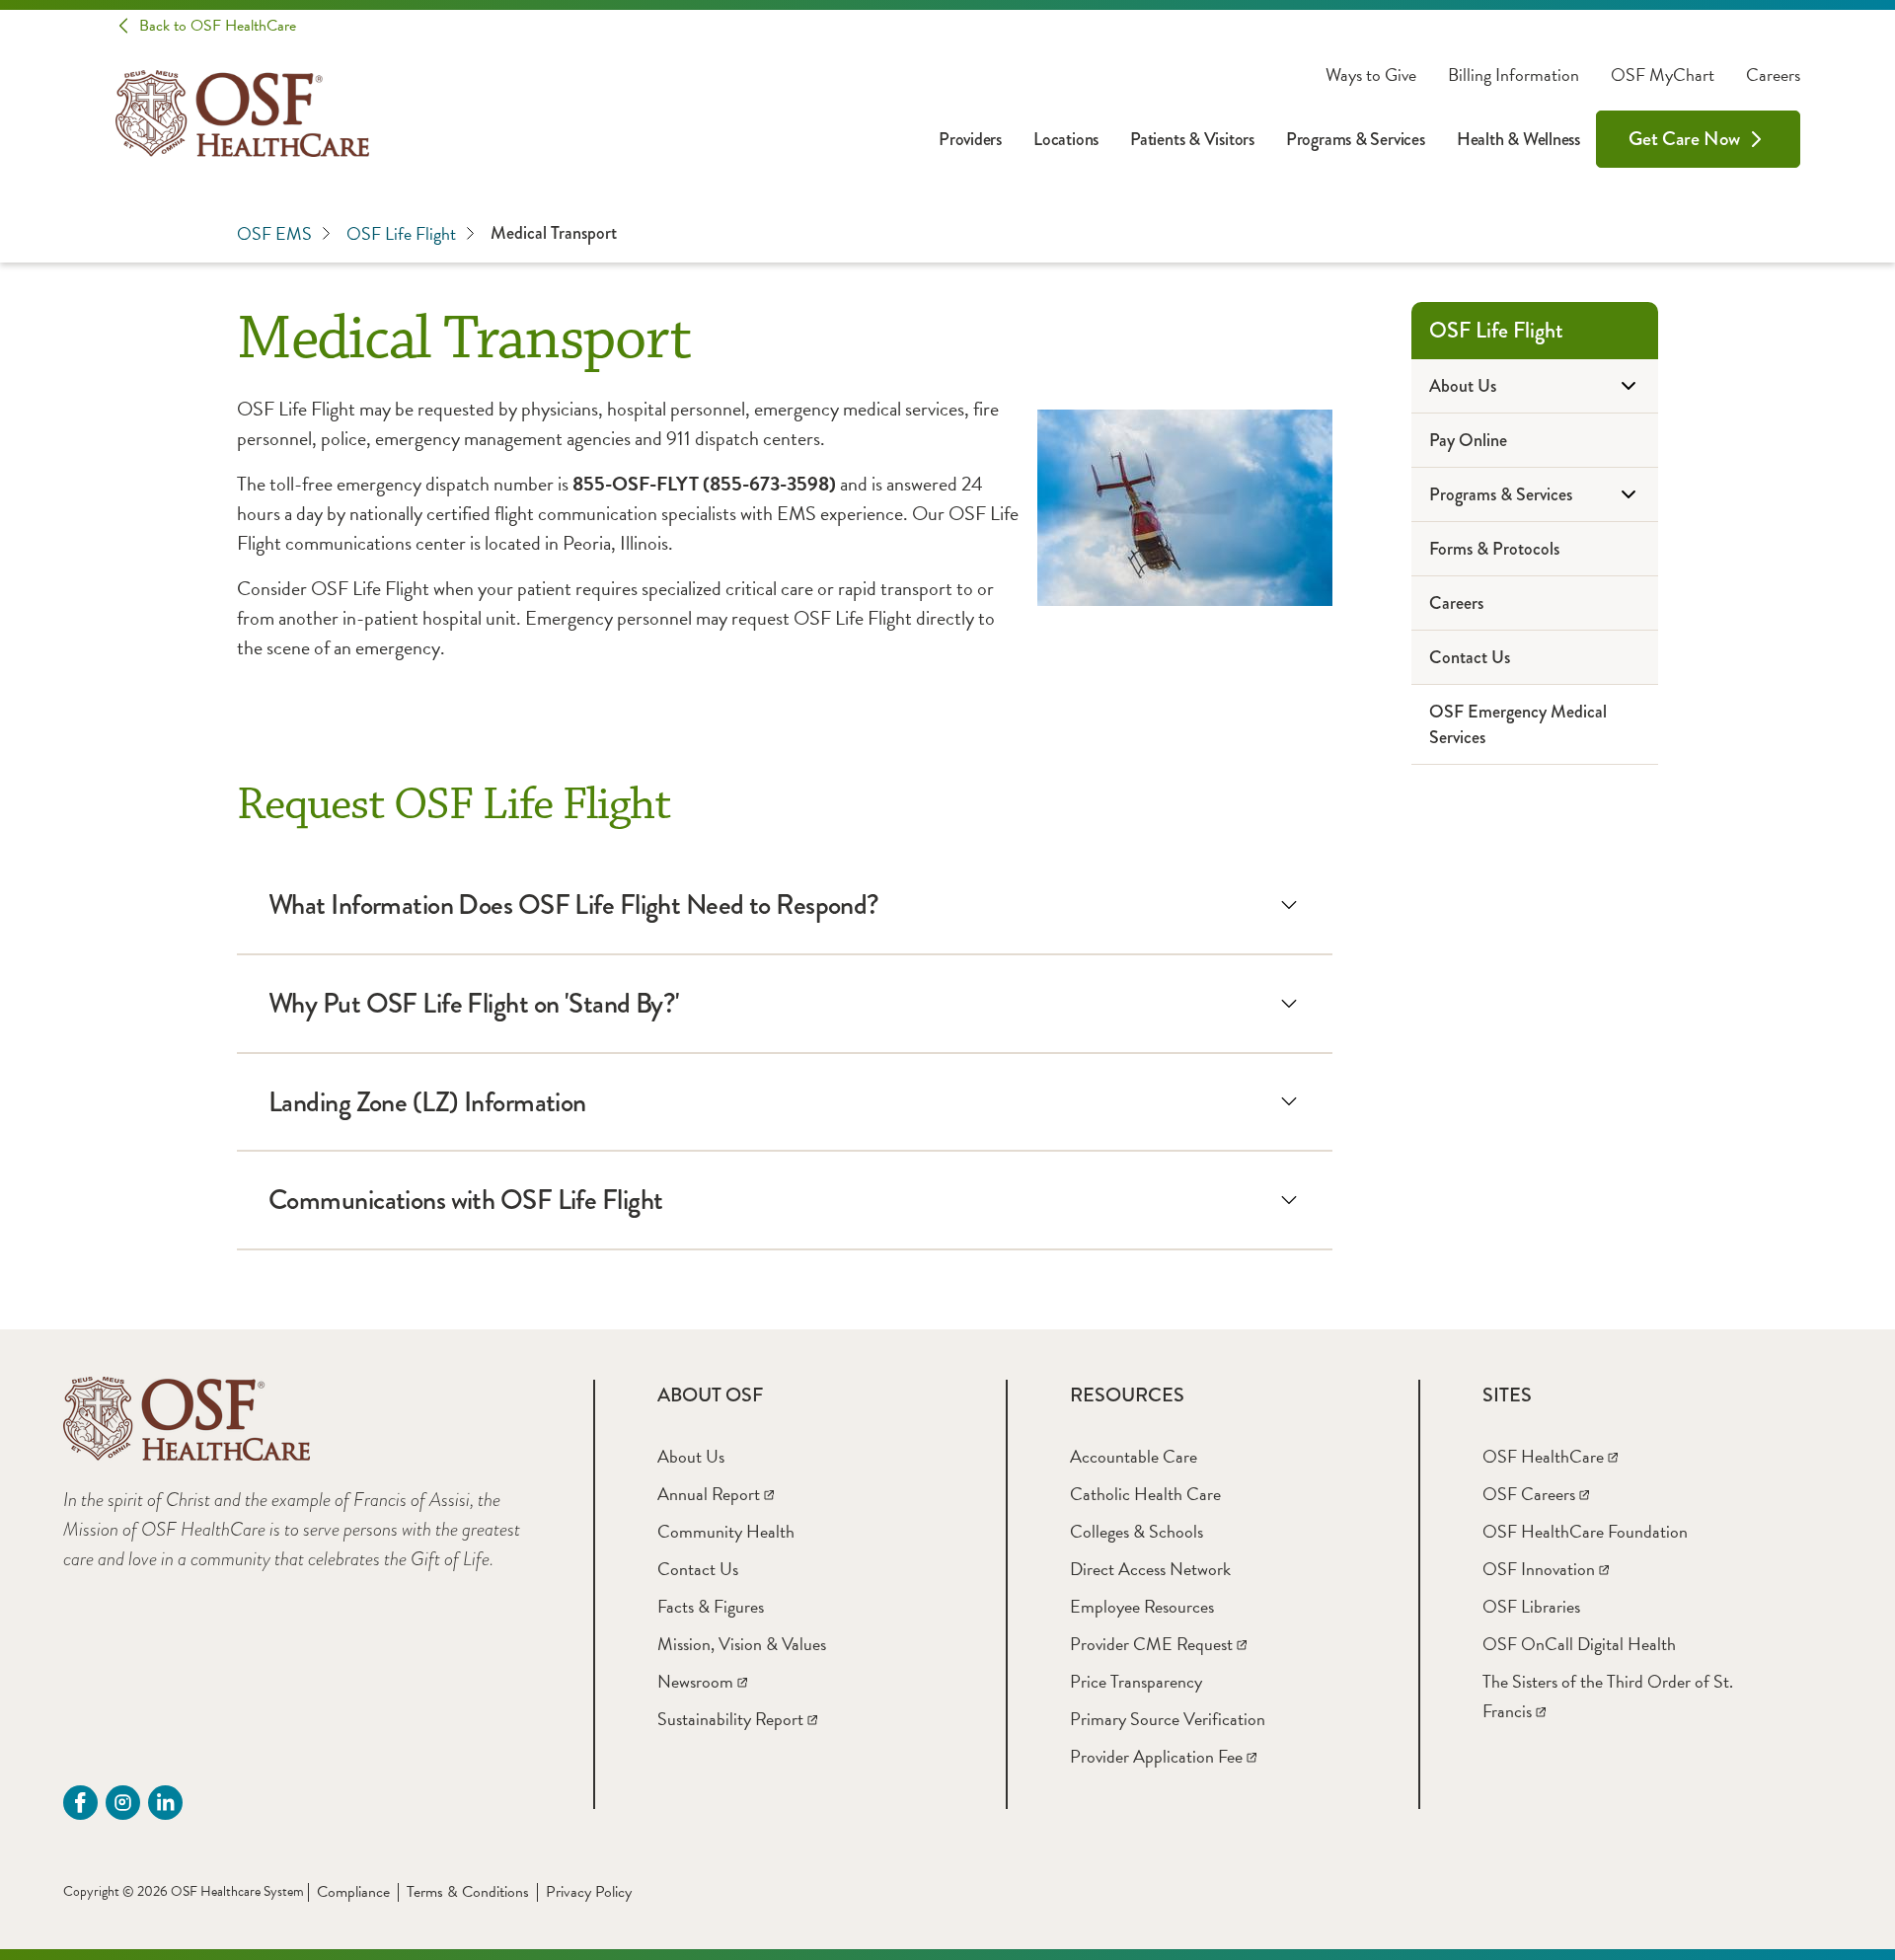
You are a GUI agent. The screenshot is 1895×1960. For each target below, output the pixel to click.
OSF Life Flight (401, 233)
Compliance (353, 1892)
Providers (970, 139)
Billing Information (1514, 75)
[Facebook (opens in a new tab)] (80, 1803)
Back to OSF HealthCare (218, 26)
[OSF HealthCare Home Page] (242, 113)
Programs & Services (1356, 139)
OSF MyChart (1663, 75)
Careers (1773, 75)
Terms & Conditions (468, 1892)
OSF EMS (274, 233)
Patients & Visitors (1192, 139)
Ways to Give (1371, 75)
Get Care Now (1684, 139)
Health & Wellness (1518, 139)
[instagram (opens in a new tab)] (123, 1803)
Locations (1066, 139)
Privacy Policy (589, 1892)
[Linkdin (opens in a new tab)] (165, 1803)
